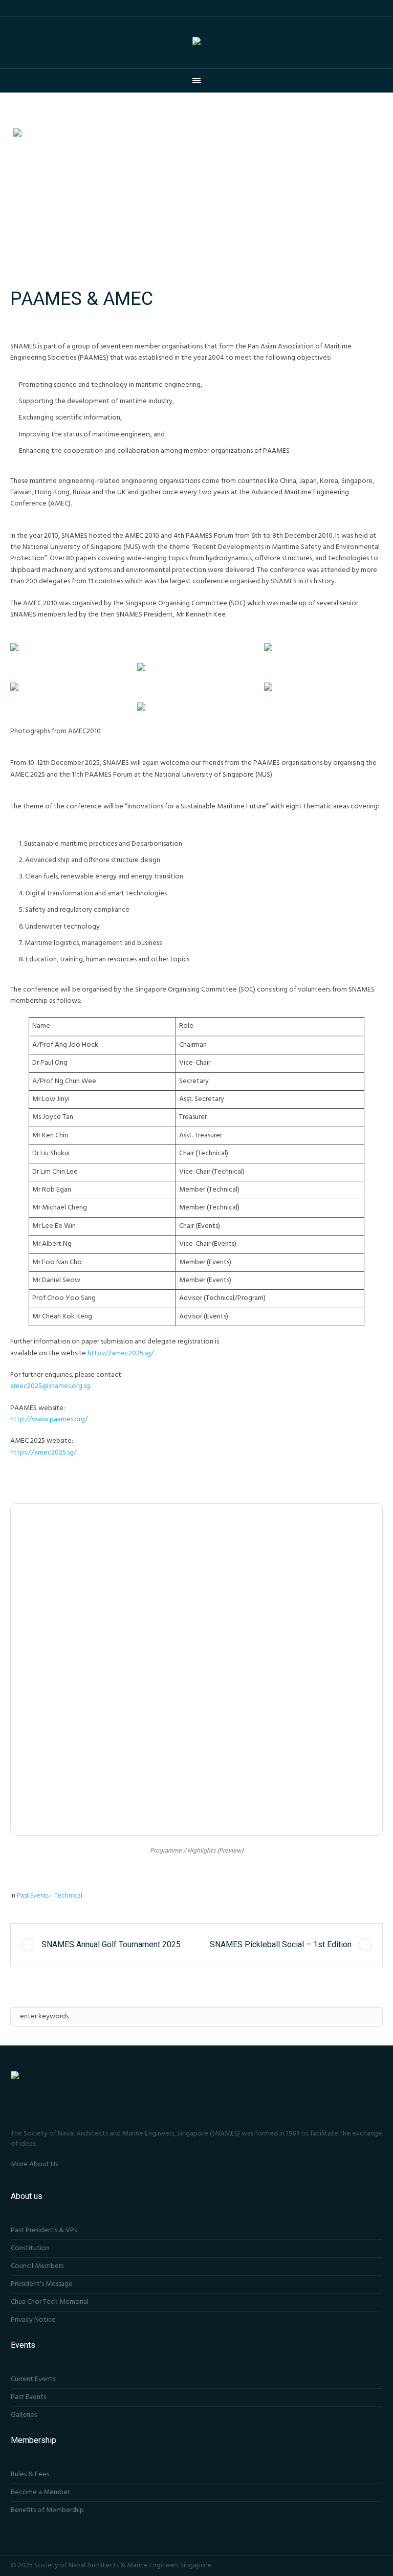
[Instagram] (363, 2565)
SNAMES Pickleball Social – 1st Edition (281, 1944)
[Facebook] (350, 2565)
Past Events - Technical (50, 1896)
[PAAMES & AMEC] (197, 199)
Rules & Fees (30, 2474)
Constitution (30, 2248)
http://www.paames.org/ (49, 1419)
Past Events (28, 2397)
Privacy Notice (33, 2320)
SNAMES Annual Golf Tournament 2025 (111, 1944)
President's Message (42, 2284)
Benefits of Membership (47, 2510)
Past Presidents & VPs (44, 2230)
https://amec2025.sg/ (121, 1353)
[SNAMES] (196, 42)
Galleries (24, 2415)
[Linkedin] (377, 2565)
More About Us (34, 2164)
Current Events (33, 2379)
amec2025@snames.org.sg (50, 1386)
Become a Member (40, 2492)
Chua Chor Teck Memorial (50, 2302)
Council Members (37, 2266)
